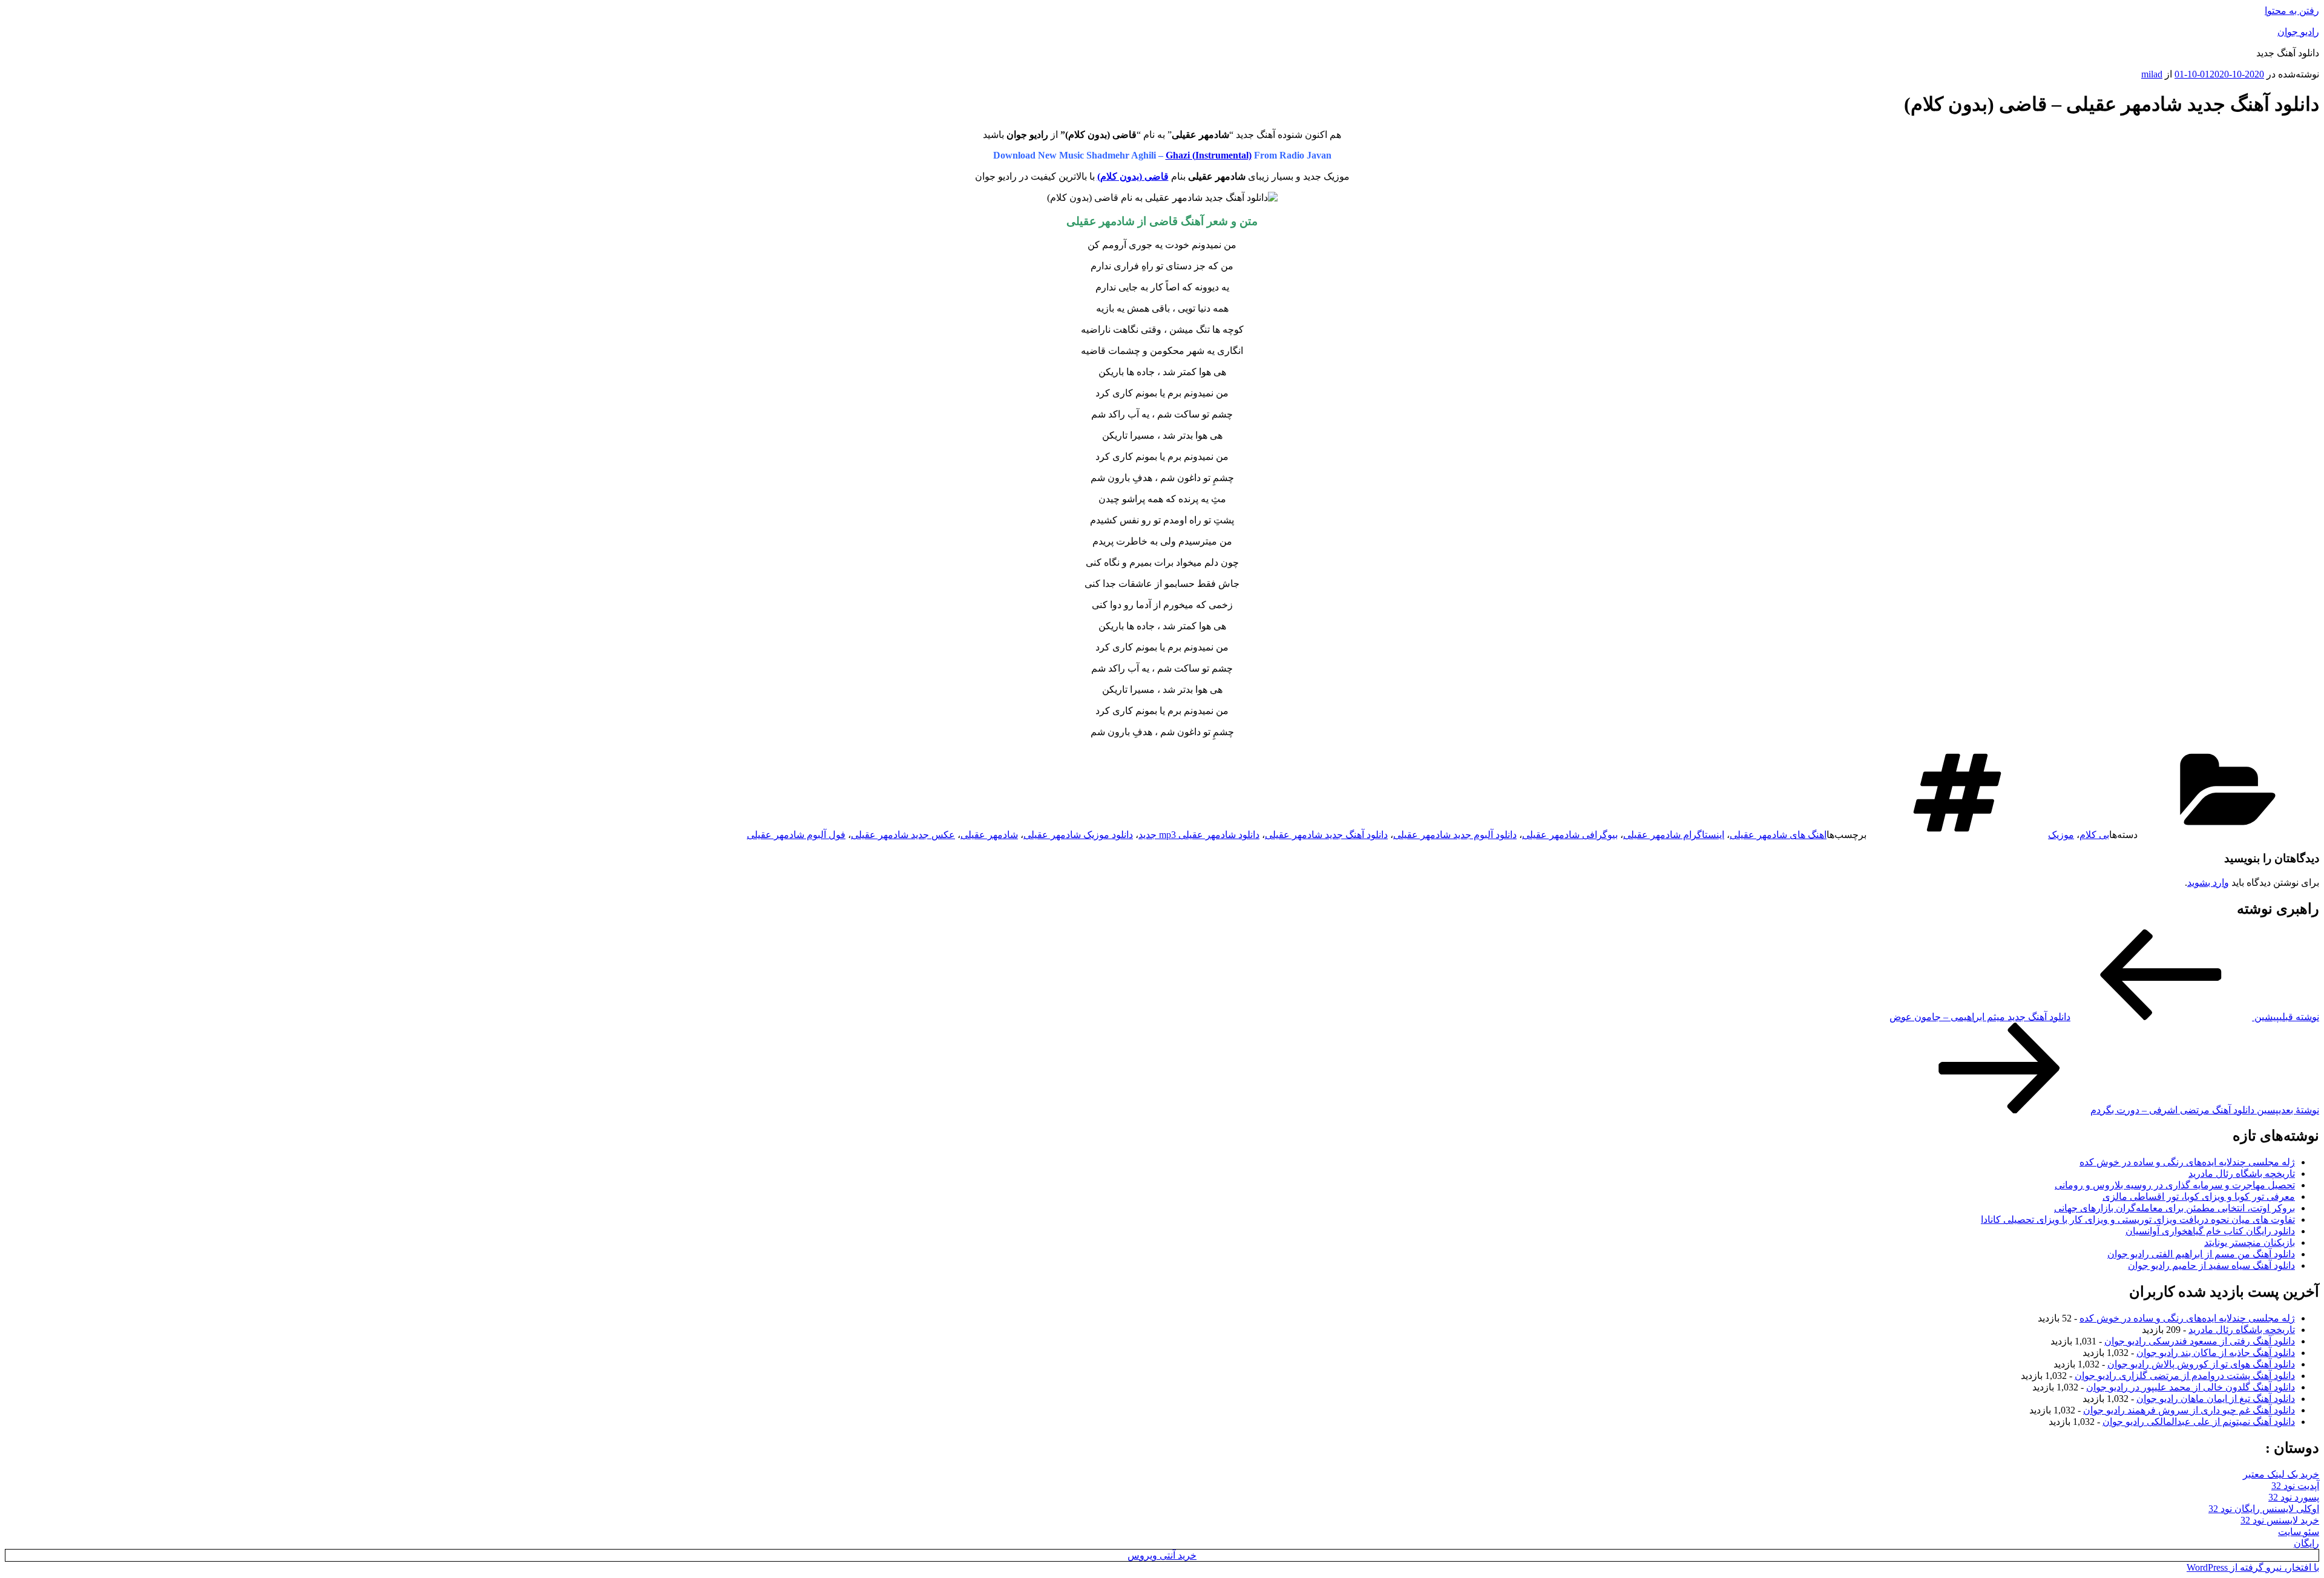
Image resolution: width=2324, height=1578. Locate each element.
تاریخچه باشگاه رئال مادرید (2242, 1174)
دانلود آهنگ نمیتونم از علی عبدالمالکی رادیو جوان (2199, 1422)
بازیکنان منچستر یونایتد (2250, 1242)
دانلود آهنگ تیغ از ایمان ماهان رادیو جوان (2216, 1399)
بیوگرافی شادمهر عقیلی (1570, 835)
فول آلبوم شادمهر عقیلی (796, 835)
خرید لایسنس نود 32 (2280, 1520)
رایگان (2306, 1543)
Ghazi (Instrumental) (1209, 155)
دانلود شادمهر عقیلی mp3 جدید (1199, 835)
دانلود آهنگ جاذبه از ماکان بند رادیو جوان (2216, 1353)
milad (2152, 74)
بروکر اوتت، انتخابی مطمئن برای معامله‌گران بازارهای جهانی (2175, 1208)
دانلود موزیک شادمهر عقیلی (1078, 835)
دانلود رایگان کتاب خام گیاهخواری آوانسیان (2210, 1231)
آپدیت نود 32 (2295, 1486)
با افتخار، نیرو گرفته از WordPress (2253, 1567)
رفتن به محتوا (2292, 11)
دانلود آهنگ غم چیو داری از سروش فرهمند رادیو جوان (2189, 1410)
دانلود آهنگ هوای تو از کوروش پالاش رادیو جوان (2201, 1364)
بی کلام (2094, 835)
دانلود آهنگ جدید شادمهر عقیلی (1326, 835)
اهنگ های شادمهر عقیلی (1778, 835)
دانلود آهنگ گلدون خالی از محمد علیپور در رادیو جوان (2191, 1387)
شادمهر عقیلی (989, 835)
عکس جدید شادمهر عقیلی (903, 835)
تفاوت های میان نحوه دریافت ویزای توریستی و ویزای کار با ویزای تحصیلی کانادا (2138, 1220)
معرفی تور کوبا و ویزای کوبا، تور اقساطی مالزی (2199, 1197)
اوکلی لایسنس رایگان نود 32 (2264, 1509)
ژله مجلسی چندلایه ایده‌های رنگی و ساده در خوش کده (2187, 1162)
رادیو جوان (2298, 32)
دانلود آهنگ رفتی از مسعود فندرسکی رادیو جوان (2200, 1341)
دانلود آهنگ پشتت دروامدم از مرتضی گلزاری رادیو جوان (2185, 1376)
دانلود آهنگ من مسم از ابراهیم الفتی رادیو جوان (2201, 1254)
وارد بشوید (2208, 882)
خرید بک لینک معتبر (2281, 1474)
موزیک (2061, 835)
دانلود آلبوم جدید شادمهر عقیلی (1455, 835)
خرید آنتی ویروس (1162, 1555)
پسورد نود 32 (2294, 1497)
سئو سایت (2299, 1532)
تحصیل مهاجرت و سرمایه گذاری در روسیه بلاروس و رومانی (2175, 1185)
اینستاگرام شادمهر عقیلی (1674, 835)
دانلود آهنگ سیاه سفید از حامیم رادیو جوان (2211, 1265)
